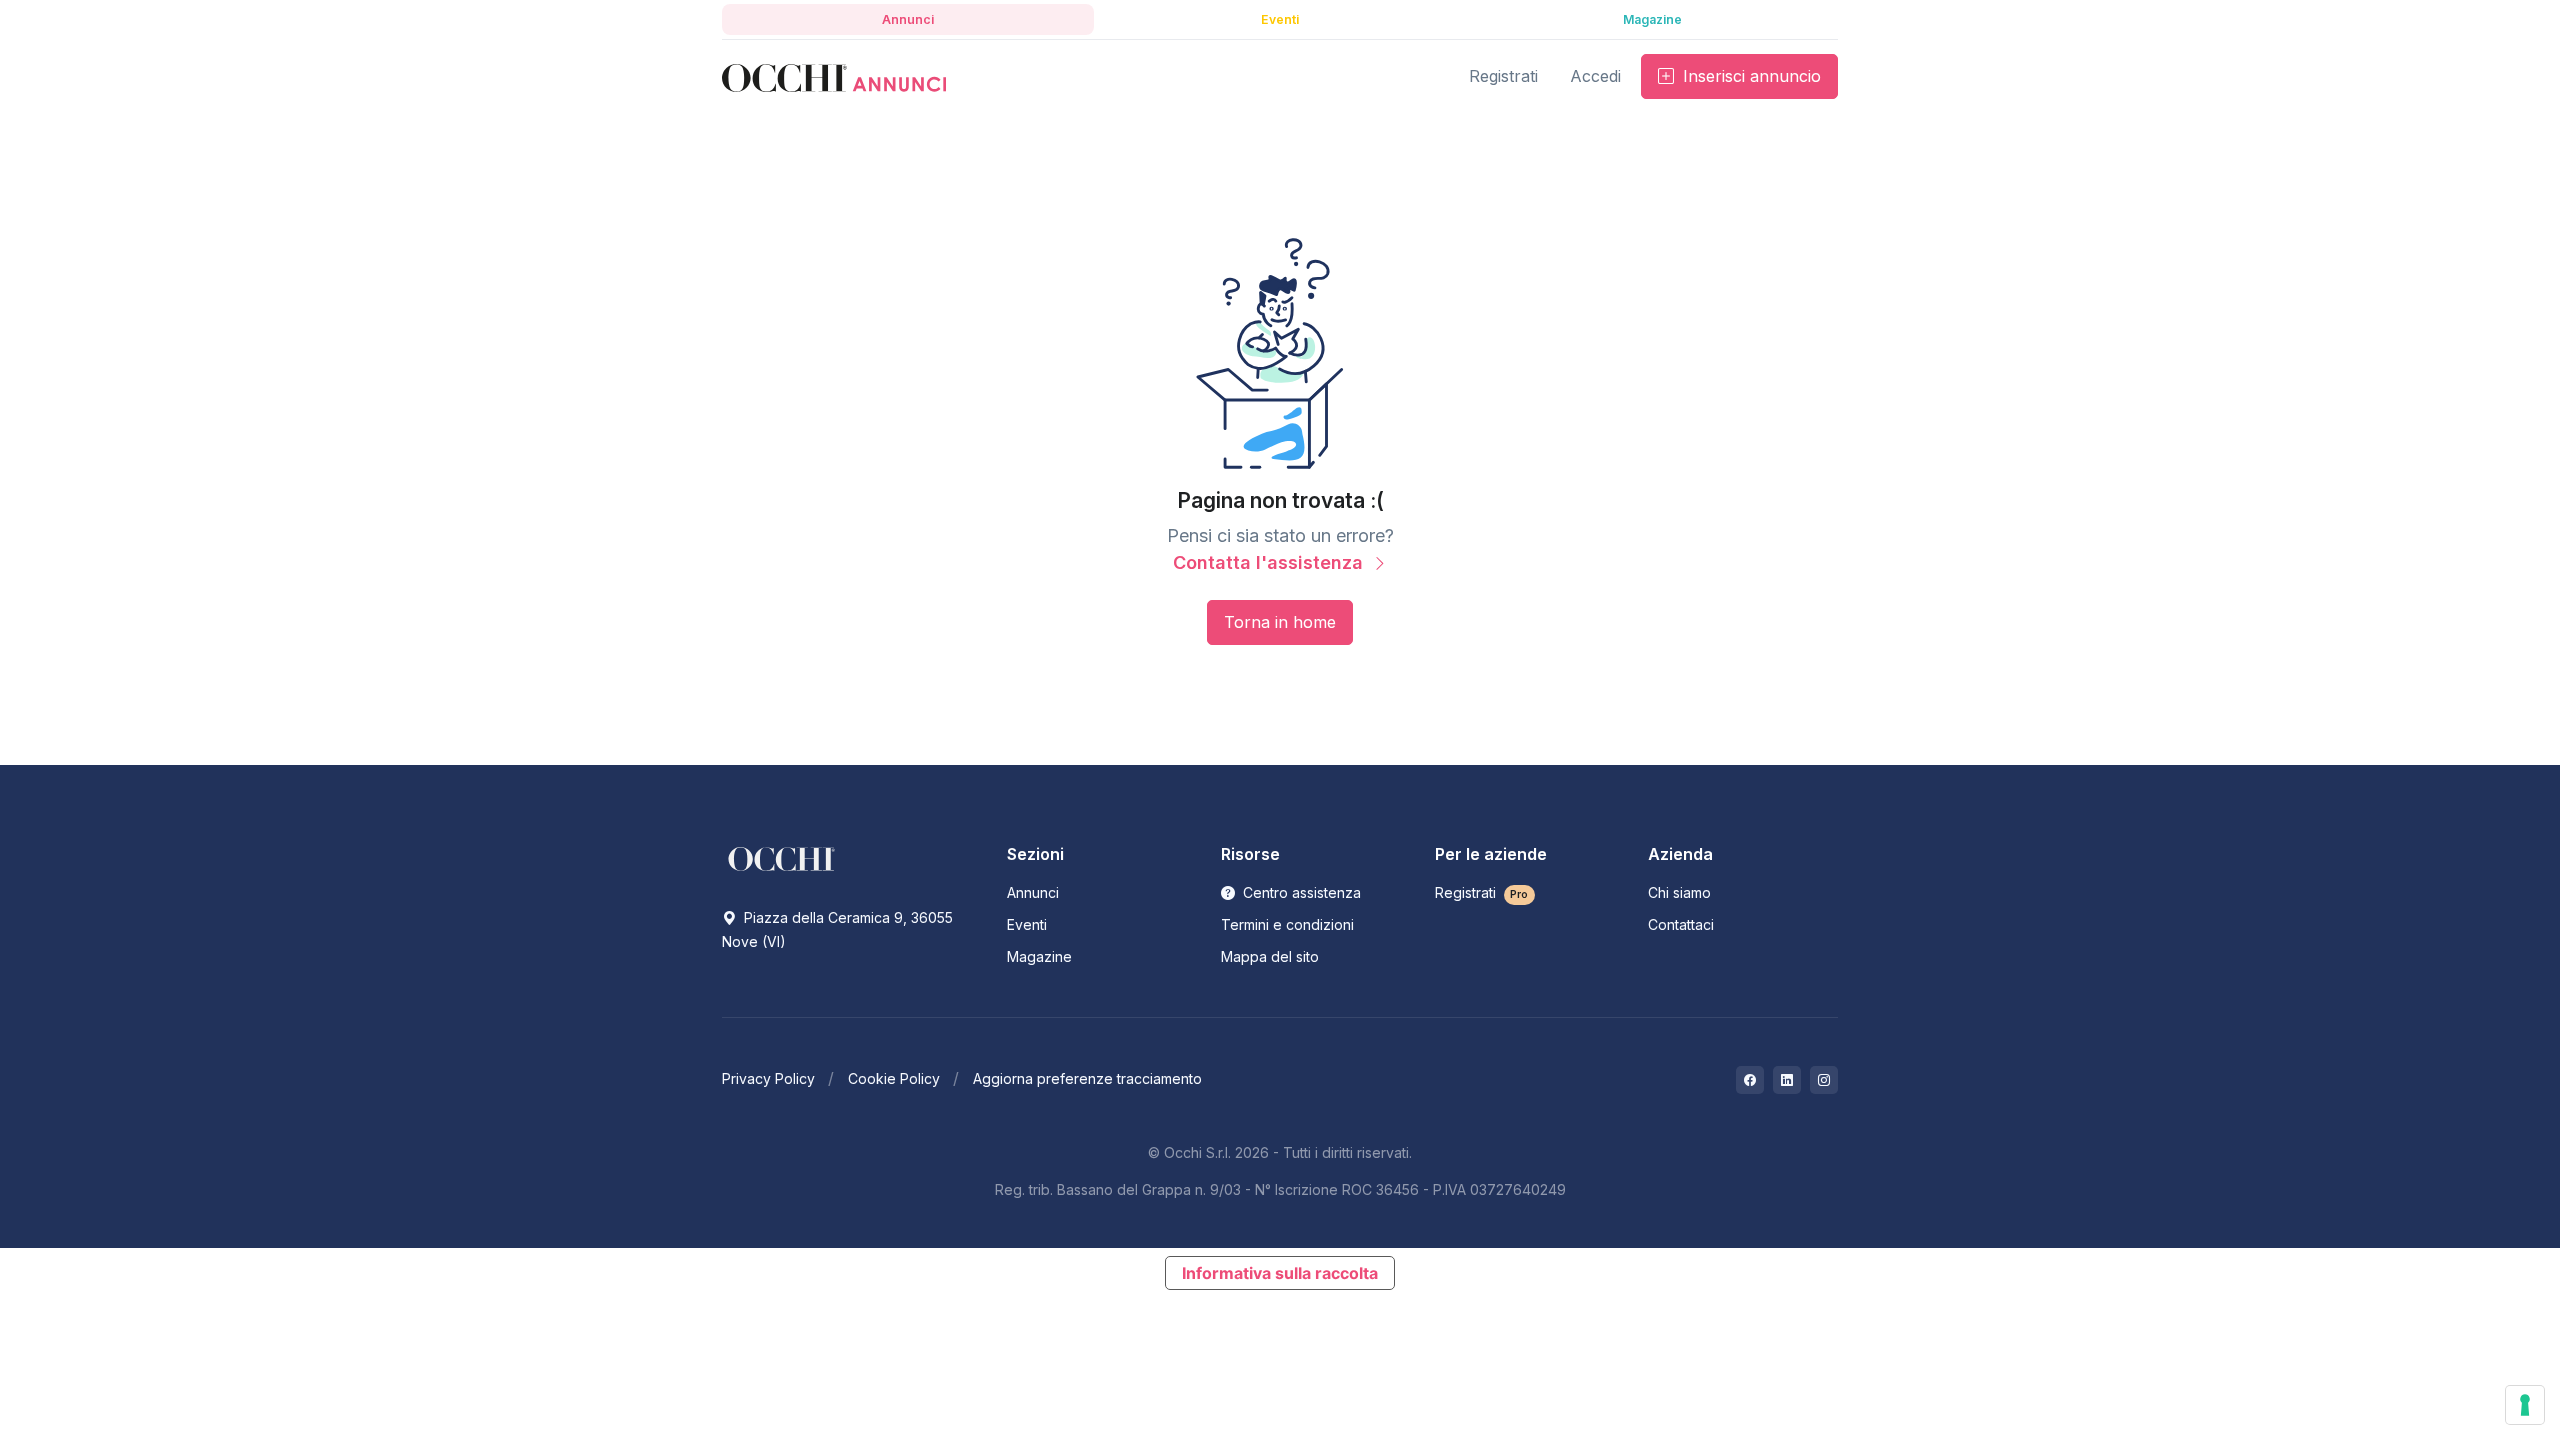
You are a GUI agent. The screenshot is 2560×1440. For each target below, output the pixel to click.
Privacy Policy (768, 1078)
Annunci (1033, 892)
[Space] (782, 858)
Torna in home (1280, 622)
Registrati (1482, 892)
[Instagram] (1824, 1080)
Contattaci (1681, 924)
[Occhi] (834, 76)
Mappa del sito (1270, 956)
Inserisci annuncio (1749, 76)
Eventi (1027, 924)
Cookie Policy (894, 1078)
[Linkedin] (1787, 1080)
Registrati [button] (1503, 76)
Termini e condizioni (1287, 924)
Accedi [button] (1595, 76)
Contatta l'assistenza (1270, 562)
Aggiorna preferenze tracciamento (1087, 1078)
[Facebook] (1750, 1080)
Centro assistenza (1300, 892)
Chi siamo (1679, 892)
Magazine (1039, 956)
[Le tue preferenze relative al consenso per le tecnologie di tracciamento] (2525, 1405)
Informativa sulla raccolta (1280, 1273)
